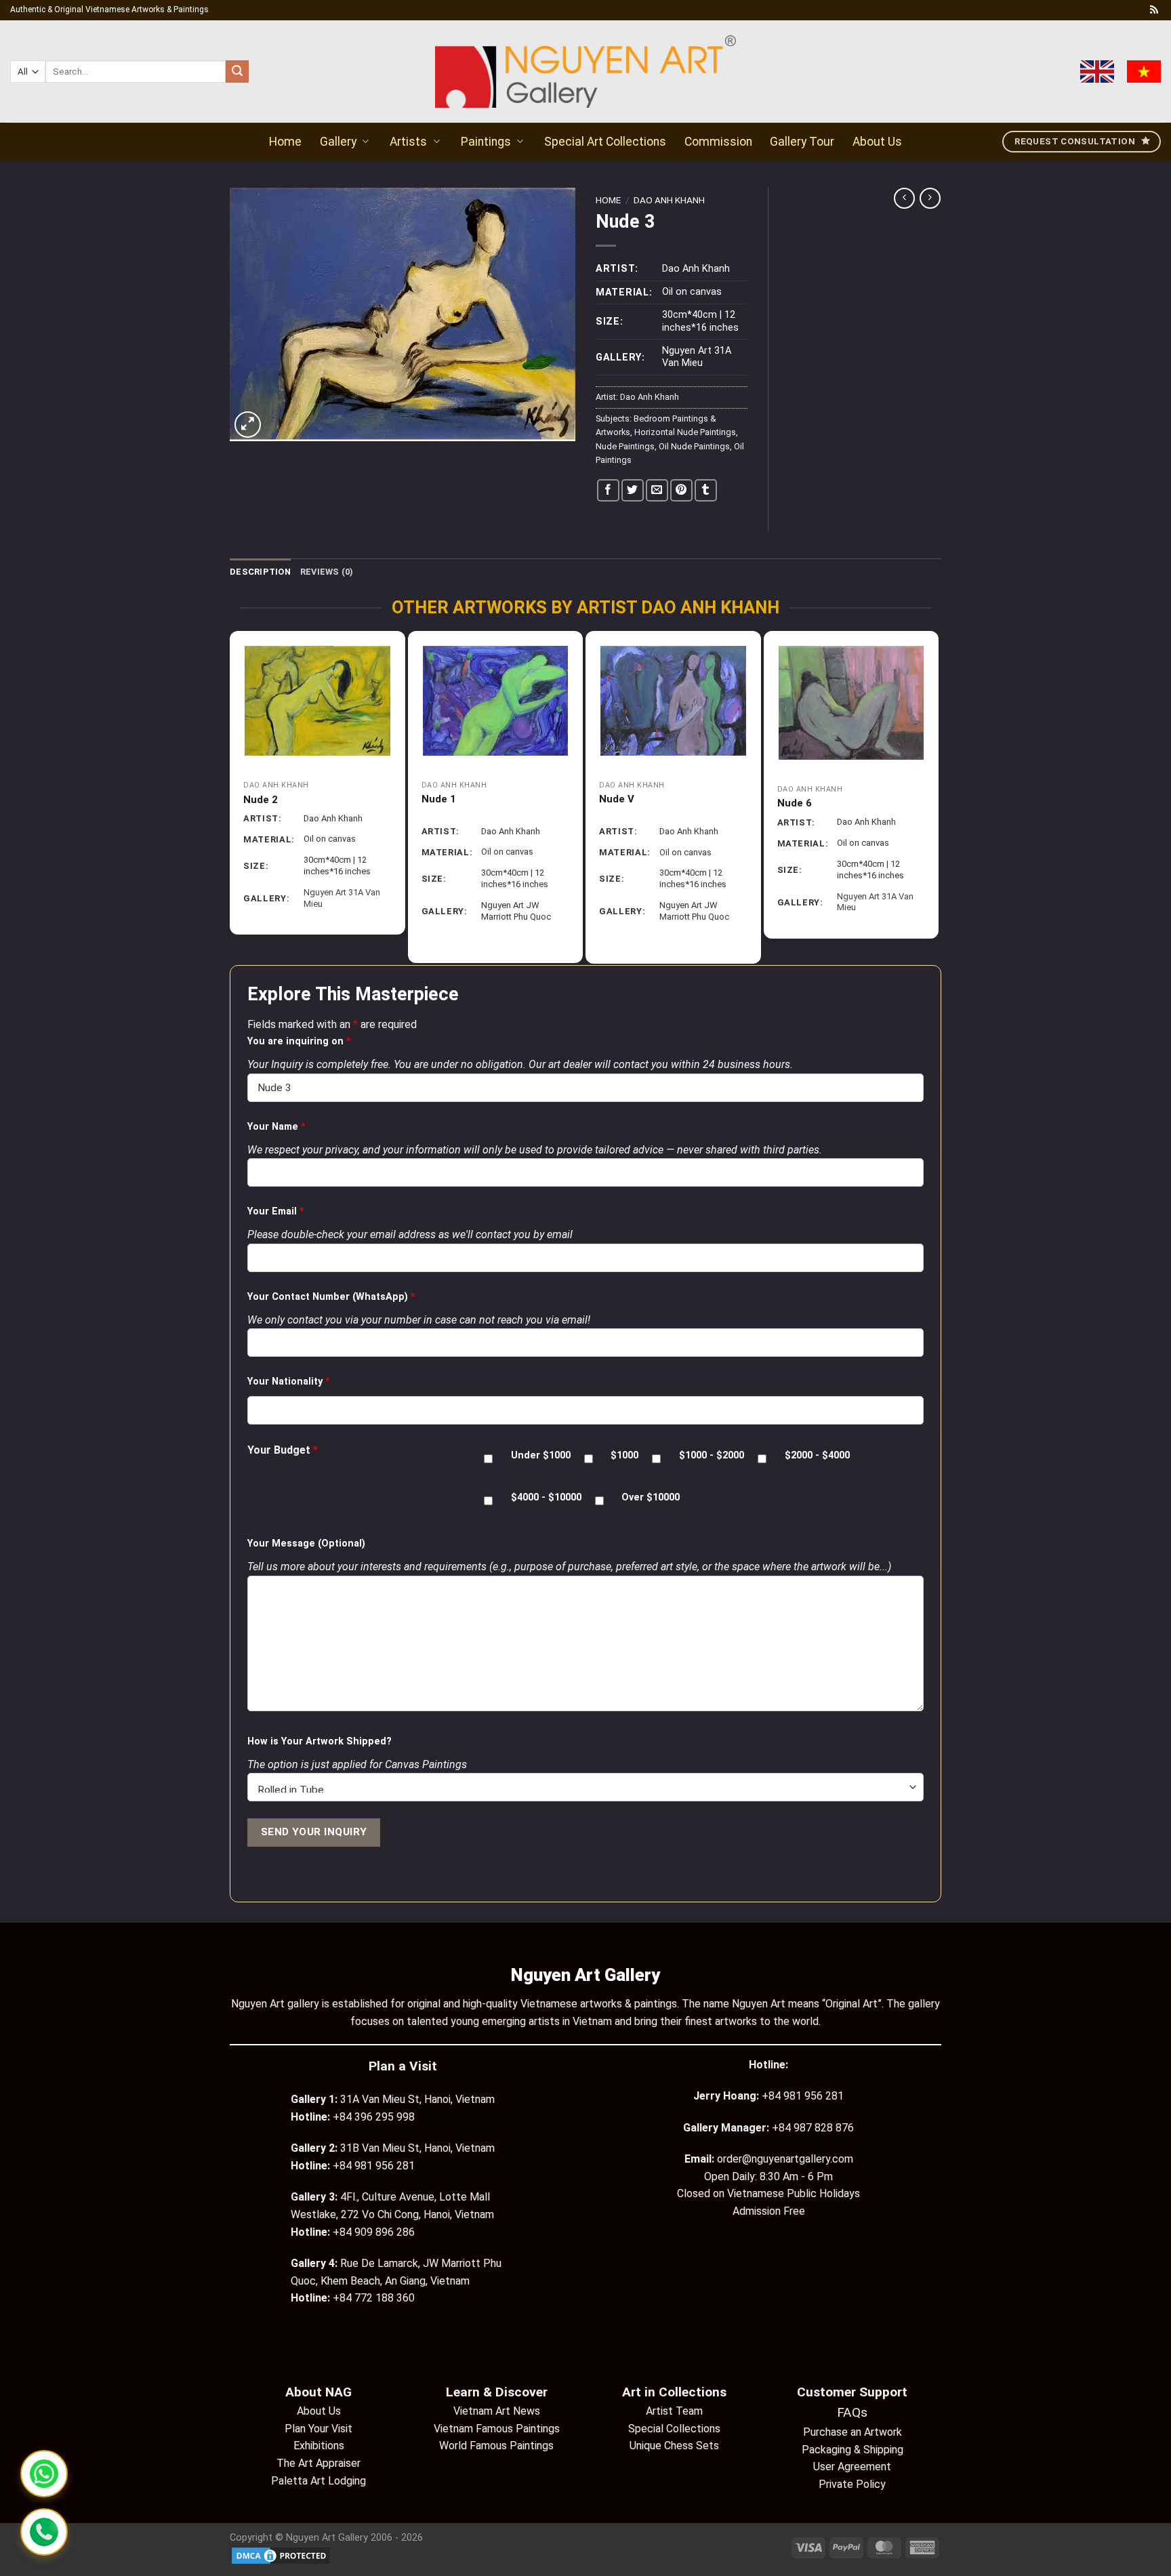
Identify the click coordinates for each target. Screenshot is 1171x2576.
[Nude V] (673, 701)
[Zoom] (248, 425)
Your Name (276, 1127)
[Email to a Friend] (657, 490)
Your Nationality (289, 1382)
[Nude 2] (317, 701)
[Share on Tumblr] (706, 490)
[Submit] (237, 72)
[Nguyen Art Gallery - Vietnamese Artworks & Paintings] (586, 71)
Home (285, 142)
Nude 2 (261, 800)
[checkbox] (488, 1459)
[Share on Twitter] (633, 490)
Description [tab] (260, 572)
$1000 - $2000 (712, 1455)
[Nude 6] (851, 703)
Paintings (486, 142)
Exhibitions (319, 2446)
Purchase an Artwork (852, 2432)
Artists (408, 142)
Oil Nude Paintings (694, 446)
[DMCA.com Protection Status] (281, 2555)
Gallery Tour (802, 142)
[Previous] (236, 797)
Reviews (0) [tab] (327, 572)
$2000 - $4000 (817, 1455)
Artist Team (674, 2411)
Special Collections (674, 2429)
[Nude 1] (496, 700)
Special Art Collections (605, 142)
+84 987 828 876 (813, 2128)
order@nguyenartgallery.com (785, 2159)
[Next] (932, 797)
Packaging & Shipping (852, 2450)
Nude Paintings (625, 446)
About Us (877, 142)
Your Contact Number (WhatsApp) (331, 1297)
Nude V (617, 799)
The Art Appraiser (319, 2463)
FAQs (852, 2412)
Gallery (338, 142)
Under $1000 (541, 1455)
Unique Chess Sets (674, 2446)
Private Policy (852, 2484)
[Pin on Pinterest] (681, 490)
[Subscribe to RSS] (1154, 10)
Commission (718, 142)
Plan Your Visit (319, 2429)
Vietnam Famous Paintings (497, 2429)
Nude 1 (439, 799)
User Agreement (852, 2467)
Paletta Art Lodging (319, 2481)
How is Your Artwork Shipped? (320, 1741)
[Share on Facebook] (608, 490)
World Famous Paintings (496, 2446)
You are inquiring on (299, 1041)
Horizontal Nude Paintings (685, 432)
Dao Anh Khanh (669, 200)
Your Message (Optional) (306, 1543)
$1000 (624, 1455)
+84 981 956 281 (803, 2096)
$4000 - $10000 (546, 1497)
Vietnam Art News (497, 2411)
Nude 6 (795, 803)
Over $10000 (651, 1497)
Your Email (276, 1211)
